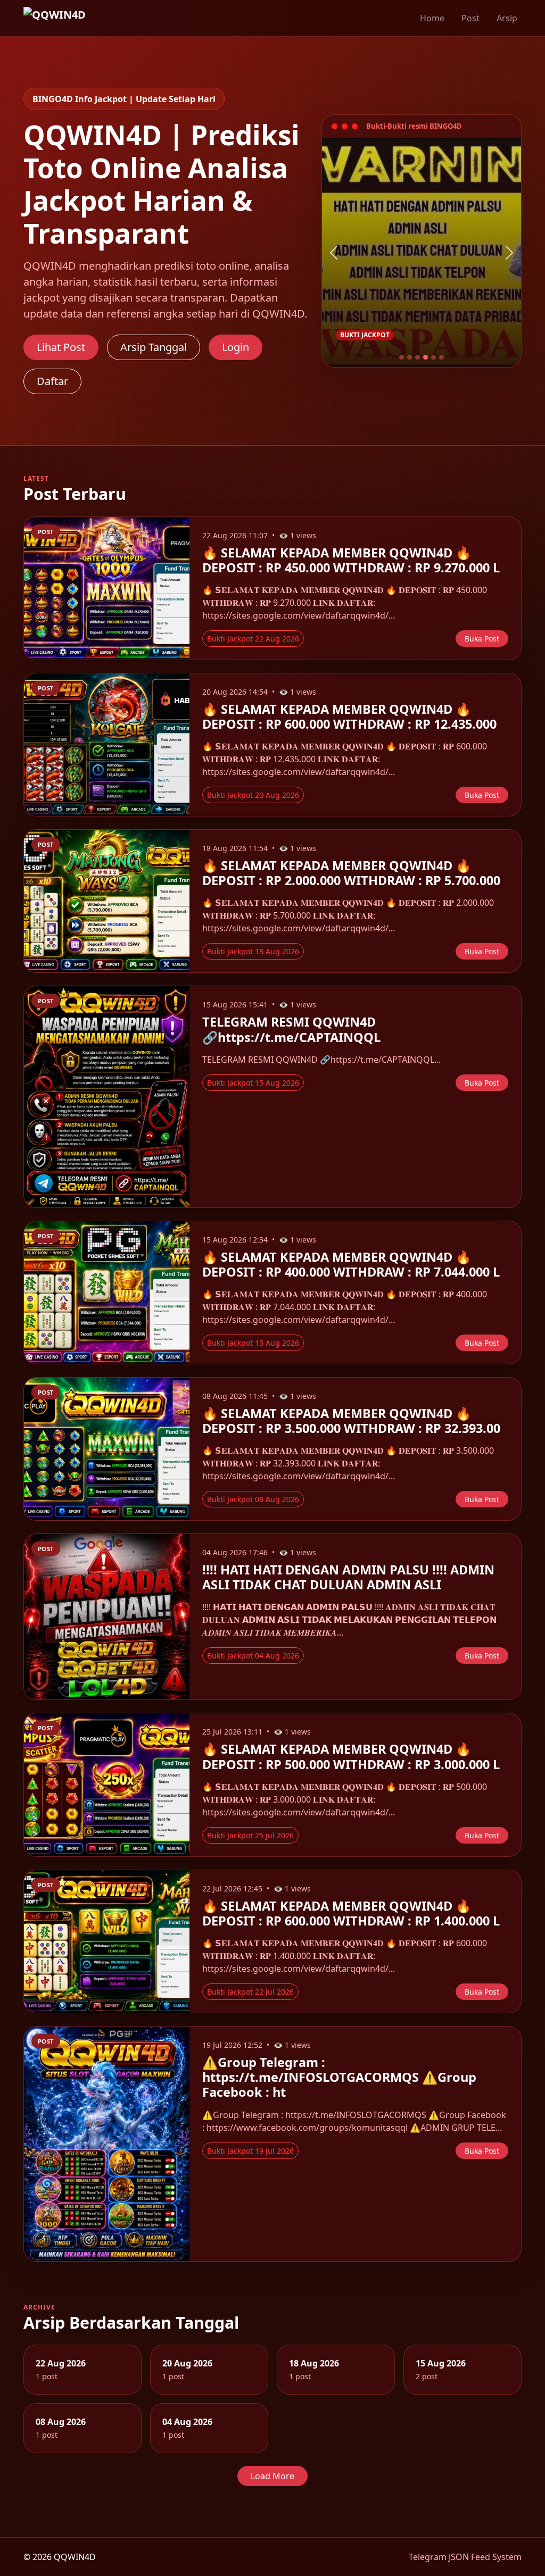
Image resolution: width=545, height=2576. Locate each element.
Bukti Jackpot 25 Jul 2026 (250, 1835)
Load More (272, 2476)
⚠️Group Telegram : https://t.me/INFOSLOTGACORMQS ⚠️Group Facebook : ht (339, 2077)
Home (432, 18)
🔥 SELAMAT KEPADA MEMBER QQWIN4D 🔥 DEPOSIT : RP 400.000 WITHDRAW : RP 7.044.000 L (351, 1264)
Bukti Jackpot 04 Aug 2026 (253, 1656)
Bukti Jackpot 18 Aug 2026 (253, 951)
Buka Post (482, 639)
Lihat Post (61, 347)
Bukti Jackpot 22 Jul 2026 (250, 1992)
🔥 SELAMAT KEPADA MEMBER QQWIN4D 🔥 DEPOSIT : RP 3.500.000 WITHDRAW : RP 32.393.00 (351, 1421)
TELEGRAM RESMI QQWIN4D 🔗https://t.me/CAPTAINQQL (291, 1029)
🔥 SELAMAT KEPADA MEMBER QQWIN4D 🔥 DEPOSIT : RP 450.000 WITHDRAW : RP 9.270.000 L (351, 560)
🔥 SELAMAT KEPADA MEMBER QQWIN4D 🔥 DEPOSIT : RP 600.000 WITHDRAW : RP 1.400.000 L (351, 1913)
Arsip (507, 18)
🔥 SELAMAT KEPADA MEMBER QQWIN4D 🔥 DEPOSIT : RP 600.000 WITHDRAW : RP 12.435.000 (349, 716)
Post (470, 18)
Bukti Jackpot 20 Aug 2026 (253, 795)
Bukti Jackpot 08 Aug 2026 (253, 1499)
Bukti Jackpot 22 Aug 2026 (253, 639)
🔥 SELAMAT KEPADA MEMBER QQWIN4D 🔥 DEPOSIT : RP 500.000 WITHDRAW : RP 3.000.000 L (351, 1756)
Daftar (52, 381)
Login (236, 347)
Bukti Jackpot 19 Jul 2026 (250, 2151)
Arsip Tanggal (154, 347)
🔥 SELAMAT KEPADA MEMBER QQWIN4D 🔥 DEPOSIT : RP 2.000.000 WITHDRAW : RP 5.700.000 (351, 873)
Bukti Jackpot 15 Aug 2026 (253, 1083)
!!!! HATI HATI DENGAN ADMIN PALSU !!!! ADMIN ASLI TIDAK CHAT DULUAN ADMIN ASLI (348, 1577)
